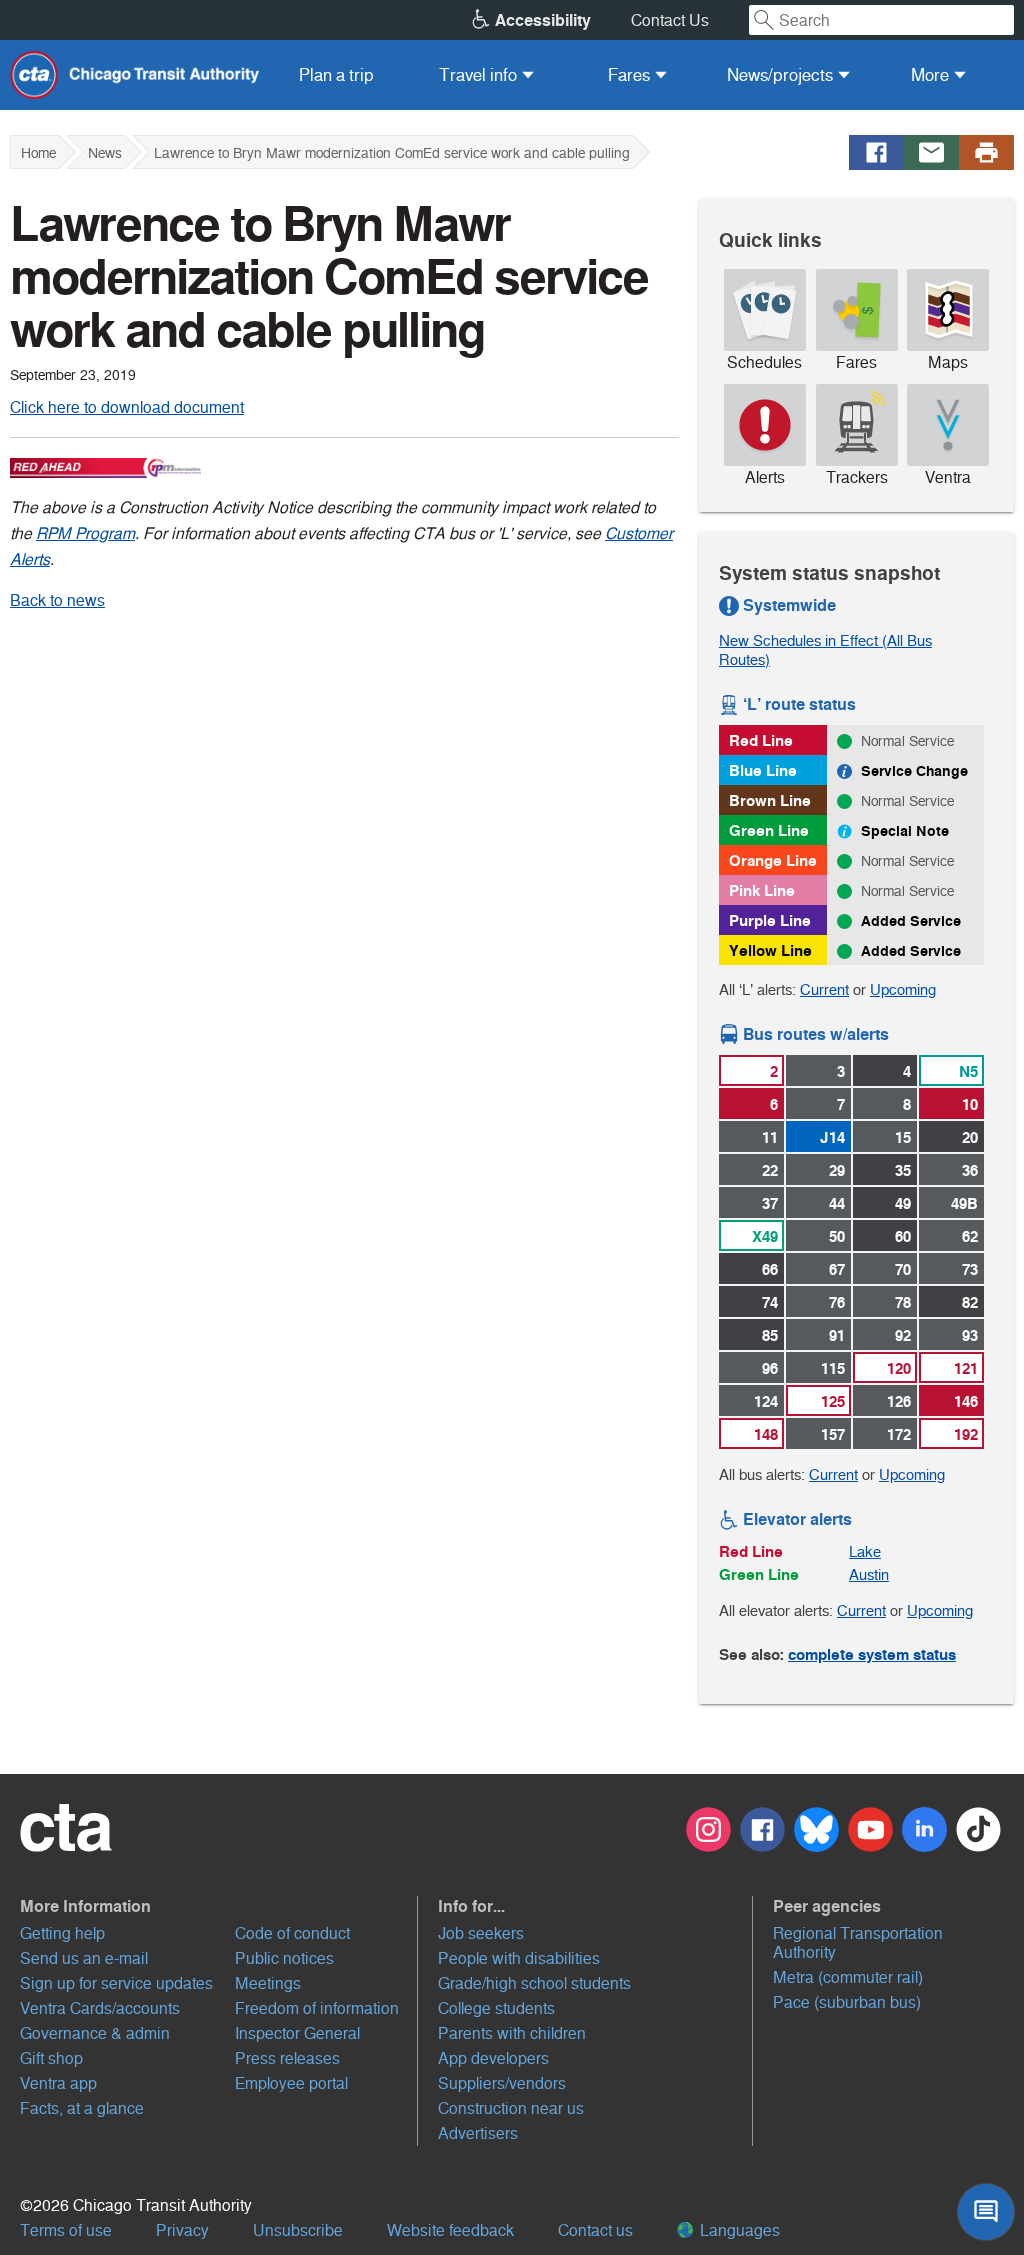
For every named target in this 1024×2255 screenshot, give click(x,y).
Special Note (905, 831)
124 (766, 1401)
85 (770, 1335)
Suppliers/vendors (502, 2083)
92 (903, 1335)
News (105, 153)
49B (964, 1203)
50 (837, 1236)
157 (833, 1434)
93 (970, 1335)
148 (766, 1434)
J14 (832, 1137)
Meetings (268, 1983)
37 (770, 1203)
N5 (968, 1071)
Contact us (595, 2230)
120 (899, 1368)
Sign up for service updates (116, 1983)
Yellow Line (770, 950)
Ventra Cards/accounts (100, 2008)
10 (970, 1104)
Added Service (911, 921)
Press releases (287, 2058)
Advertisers (478, 2133)
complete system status (872, 1654)
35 (903, 1170)
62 (970, 1236)
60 (903, 1236)
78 (903, 1302)
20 (970, 1137)
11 (770, 1137)
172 (899, 1434)
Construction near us (511, 2108)
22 (770, 1170)
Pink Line (762, 890)
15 (903, 1137)
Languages (738, 2230)
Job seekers (481, 1933)
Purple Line (770, 920)
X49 (765, 1236)
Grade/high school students (534, 1983)
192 (966, 1434)
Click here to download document (127, 407)
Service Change (914, 771)
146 (966, 1401)
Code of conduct (292, 1933)
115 (833, 1368)
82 (970, 1302)
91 (837, 1335)
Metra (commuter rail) (848, 1977)
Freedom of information (317, 2008)
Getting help (62, 1933)
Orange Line (773, 860)
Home (38, 153)
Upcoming (903, 989)
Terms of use (66, 2230)
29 (837, 1170)
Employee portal (291, 2083)
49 (903, 1203)
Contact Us (670, 20)
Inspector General (297, 2033)
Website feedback (450, 2230)
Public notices (284, 1958)
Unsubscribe (298, 2230)
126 (899, 1401)
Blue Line (763, 770)
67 (837, 1269)
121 (966, 1368)
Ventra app (58, 2083)
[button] (219, 1906)
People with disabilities (519, 1958)
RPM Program (85, 533)
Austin (869, 1574)
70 (903, 1269)
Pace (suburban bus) (847, 2002)
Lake (865, 1551)
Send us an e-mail (84, 1958)
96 (770, 1368)
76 (837, 1302)
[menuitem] (336, 75)
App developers (493, 2058)
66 (770, 1269)
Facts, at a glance (82, 2108)
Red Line (761, 740)
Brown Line (770, 800)
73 (970, 1269)
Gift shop (51, 2058)
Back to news (57, 600)
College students (496, 2008)
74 (770, 1302)
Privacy (182, 2230)
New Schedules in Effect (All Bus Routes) (825, 650)
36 (970, 1170)
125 (833, 1401)
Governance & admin (95, 2033)
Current (824, 989)
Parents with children (512, 2033)
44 (837, 1203)
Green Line (769, 830)
